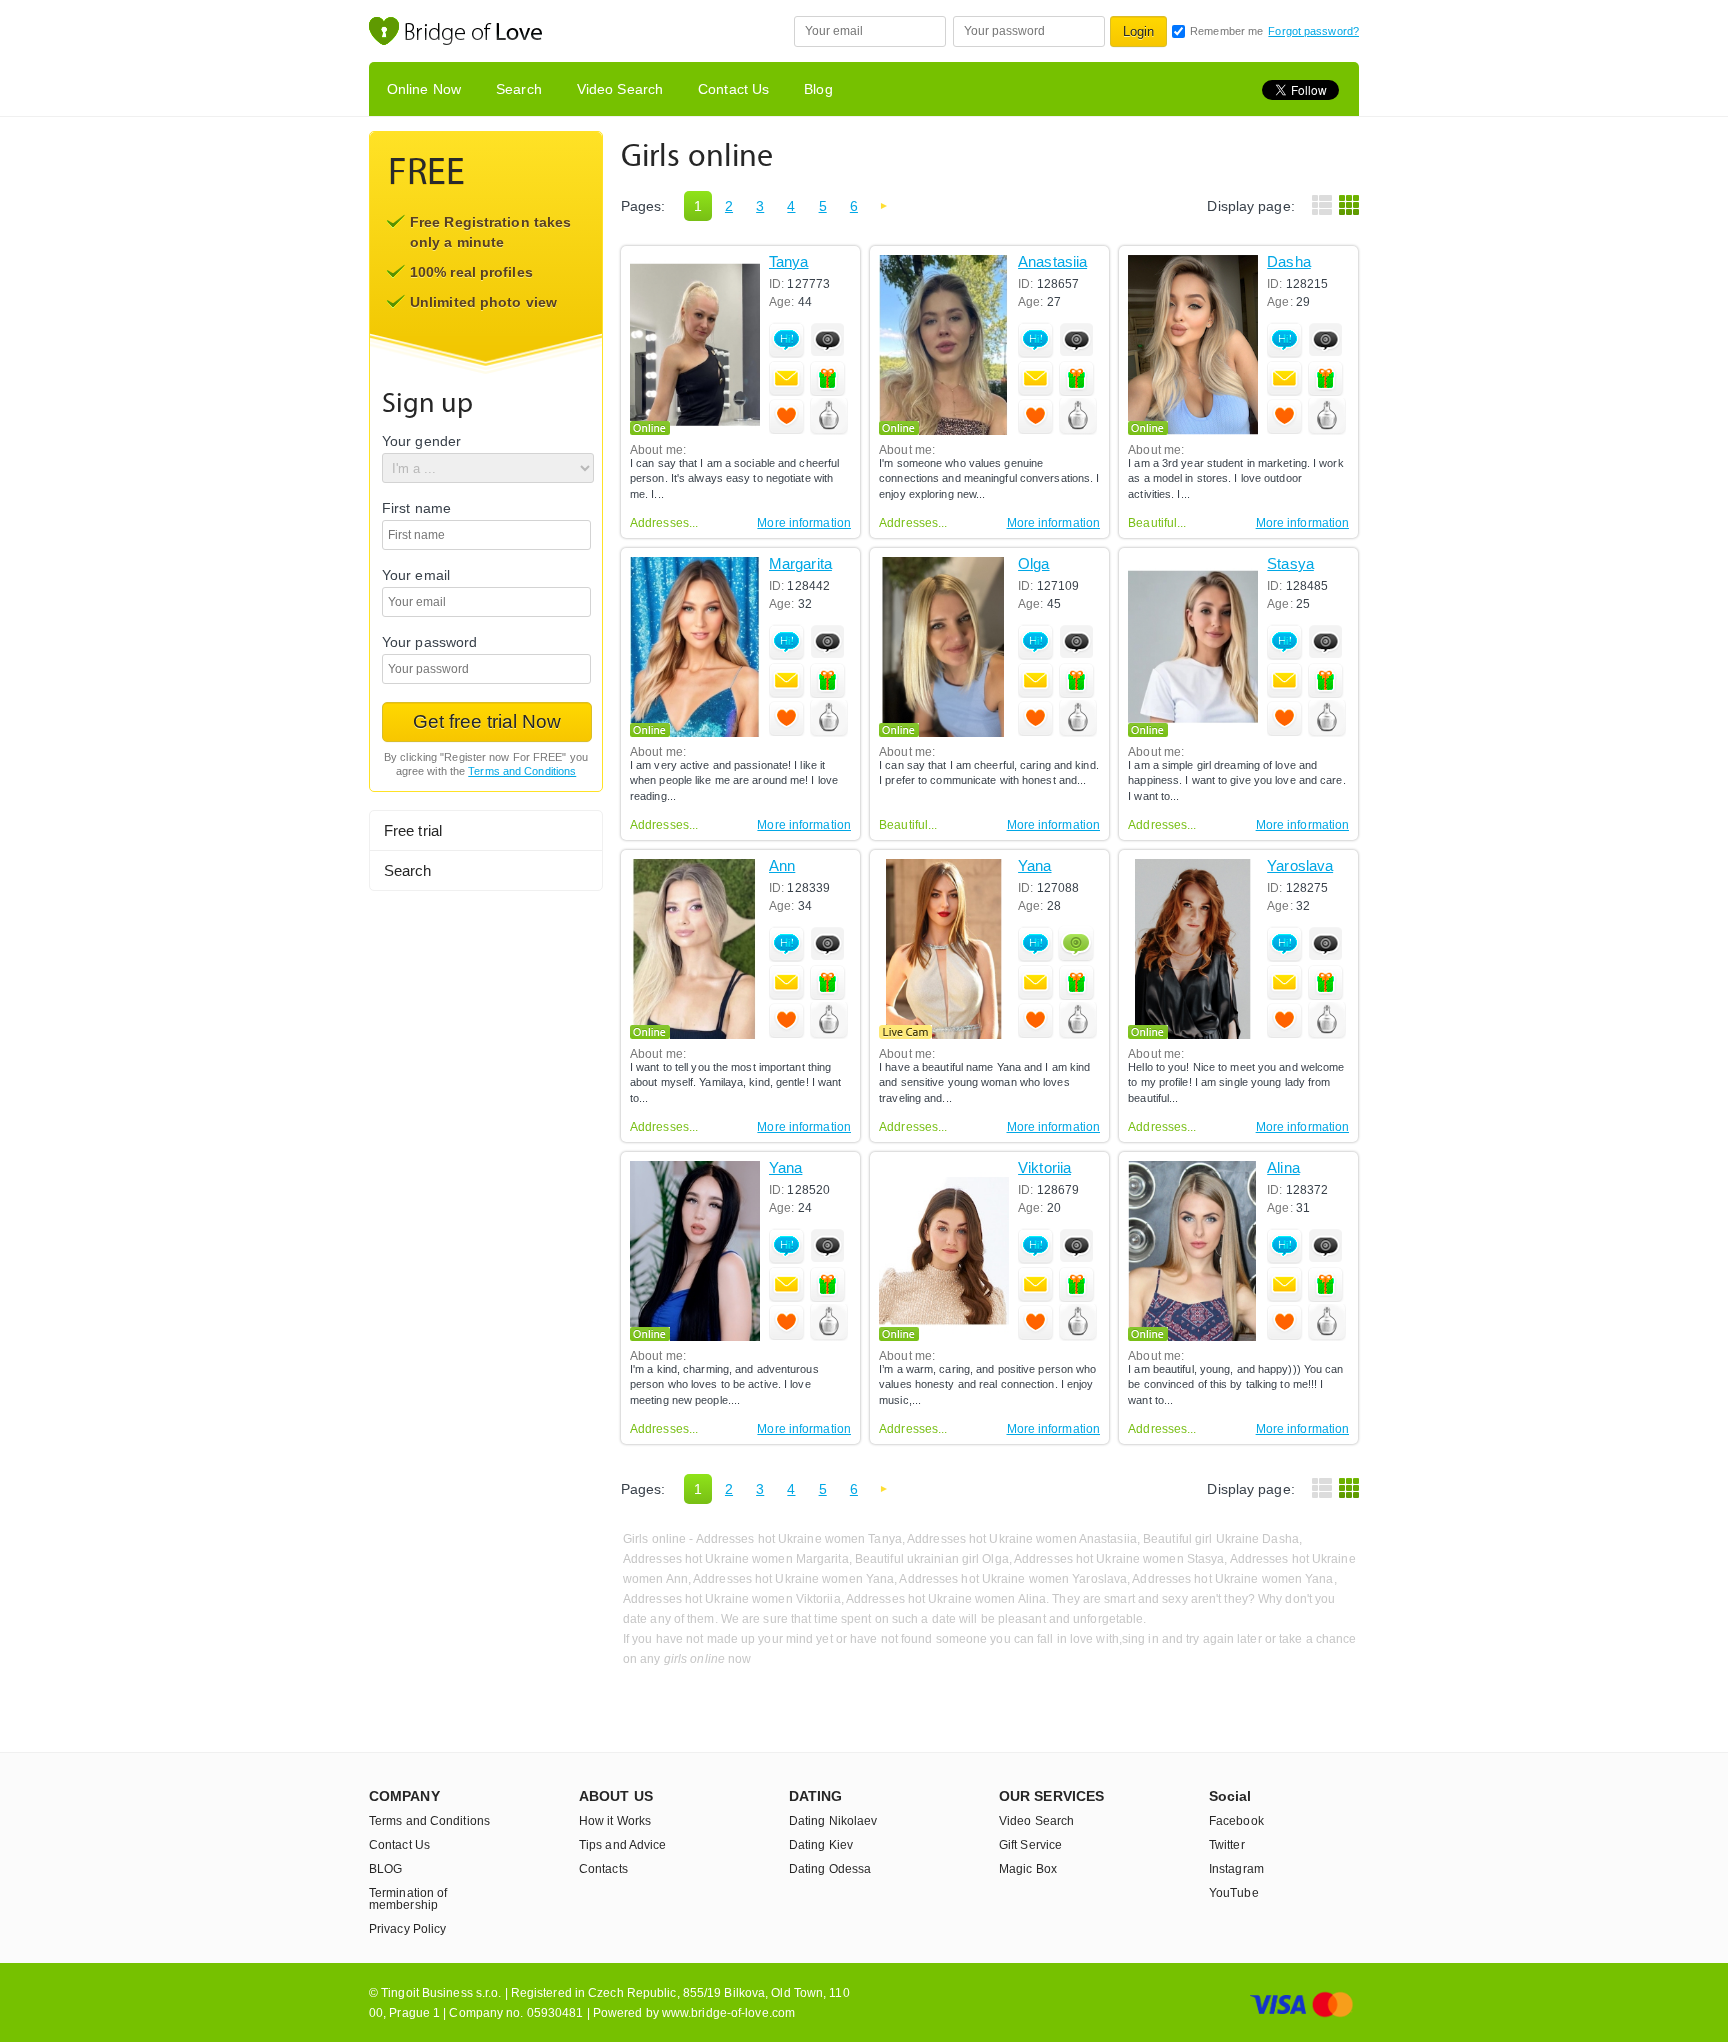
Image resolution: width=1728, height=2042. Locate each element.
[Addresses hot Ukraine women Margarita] (695, 647)
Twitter (1227, 1845)
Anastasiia (1052, 262)
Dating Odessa (830, 1869)
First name (416, 508)
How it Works (615, 1821)
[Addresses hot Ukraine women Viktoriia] (944, 1251)
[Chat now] (787, 340)
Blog (818, 89)
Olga (1033, 564)
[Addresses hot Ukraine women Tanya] (695, 345)
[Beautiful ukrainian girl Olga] (944, 647)
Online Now (424, 89)
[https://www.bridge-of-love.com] (477, 33)
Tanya (789, 262)
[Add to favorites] (787, 416)
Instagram (1236, 1869)
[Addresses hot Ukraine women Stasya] (1193, 647)
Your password (429, 642)
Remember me (1226, 31)
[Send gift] (828, 378)
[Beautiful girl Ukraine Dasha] (1193, 345)
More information (804, 523)
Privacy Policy (407, 1929)
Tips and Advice (623, 1845)
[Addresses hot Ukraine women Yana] (944, 949)
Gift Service (1030, 1845)
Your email (416, 575)
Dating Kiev (821, 1845)
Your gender (421, 441)
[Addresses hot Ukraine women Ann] (695, 949)
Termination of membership (408, 1899)
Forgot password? (1313, 31)
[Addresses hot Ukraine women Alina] (1193, 1251)
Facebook (1236, 1821)
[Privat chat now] (1076, 943)
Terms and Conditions (522, 771)
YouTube (1234, 1893)
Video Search (620, 89)
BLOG (385, 1869)
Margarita (800, 564)
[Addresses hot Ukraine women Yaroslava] (1193, 949)
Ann (782, 866)
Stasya (1290, 564)
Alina (1283, 1168)
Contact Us (733, 89)
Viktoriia (1044, 1168)
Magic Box (1028, 1869)
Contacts (603, 1869)
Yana (1034, 866)
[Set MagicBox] (829, 417)
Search (519, 89)
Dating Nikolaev (833, 1821)
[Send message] (787, 378)
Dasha (1289, 262)
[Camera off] (828, 340)
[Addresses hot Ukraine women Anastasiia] (944, 345)
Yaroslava (1300, 866)
